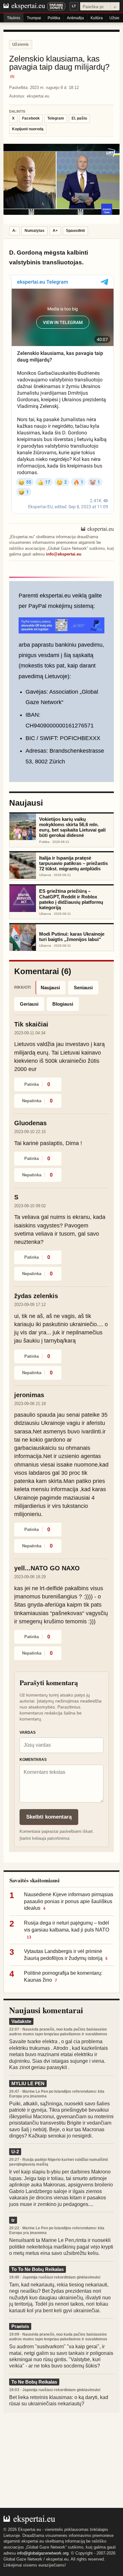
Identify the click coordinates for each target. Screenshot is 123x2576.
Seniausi (83, 988)
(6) (12, 76)
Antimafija (75, 18)
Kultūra (97, 18)
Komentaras (33, 1760)
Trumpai (34, 18)
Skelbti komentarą (49, 1817)
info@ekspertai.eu (64, 554)
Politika (54, 18)
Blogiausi (63, 1004)
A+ (55, 231)
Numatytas (35, 231)
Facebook (31, 118)
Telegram (56, 118)
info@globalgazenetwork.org (43, 2553)
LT (74, 6)
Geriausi (29, 1004)
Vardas (28, 1732)
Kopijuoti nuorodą (28, 129)
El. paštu (79, 118)
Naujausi (50, 988)
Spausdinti (75, 231)
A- (14, 231)
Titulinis (14, 18)
